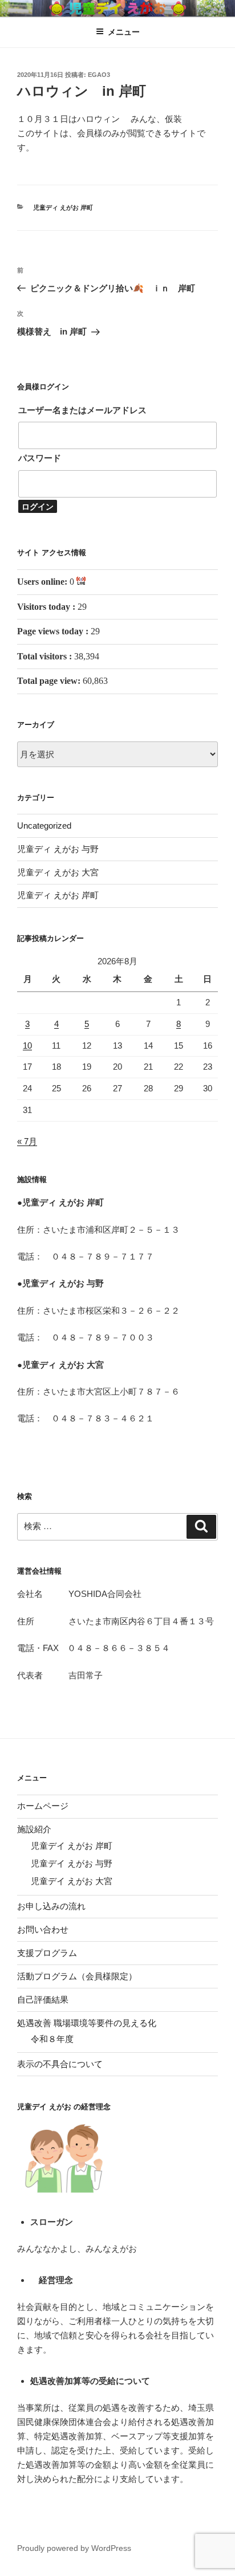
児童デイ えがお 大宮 (72, 1881)
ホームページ (43, 1806)
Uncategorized (44, 826)
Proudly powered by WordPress (74, 2548)
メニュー (124, 32)
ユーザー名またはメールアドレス (82, 410)
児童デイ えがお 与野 (72, 1863)
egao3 (99, 75)
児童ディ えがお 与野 (58, 849)
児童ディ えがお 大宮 (58, 872)
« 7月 (27, 1141)
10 (27, 1046)
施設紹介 (34, 1829)
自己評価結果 (43, 2000)
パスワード (40, 458)
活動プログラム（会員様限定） (77, 1976)
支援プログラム (47, 1953)
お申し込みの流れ (51, 1906)
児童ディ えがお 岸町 (63, 207)
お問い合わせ (43, 1929)
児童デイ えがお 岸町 (72, 1846)
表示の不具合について (60, 2064)
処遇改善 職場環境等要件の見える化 (87, 2023)
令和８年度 (52, 2039)
